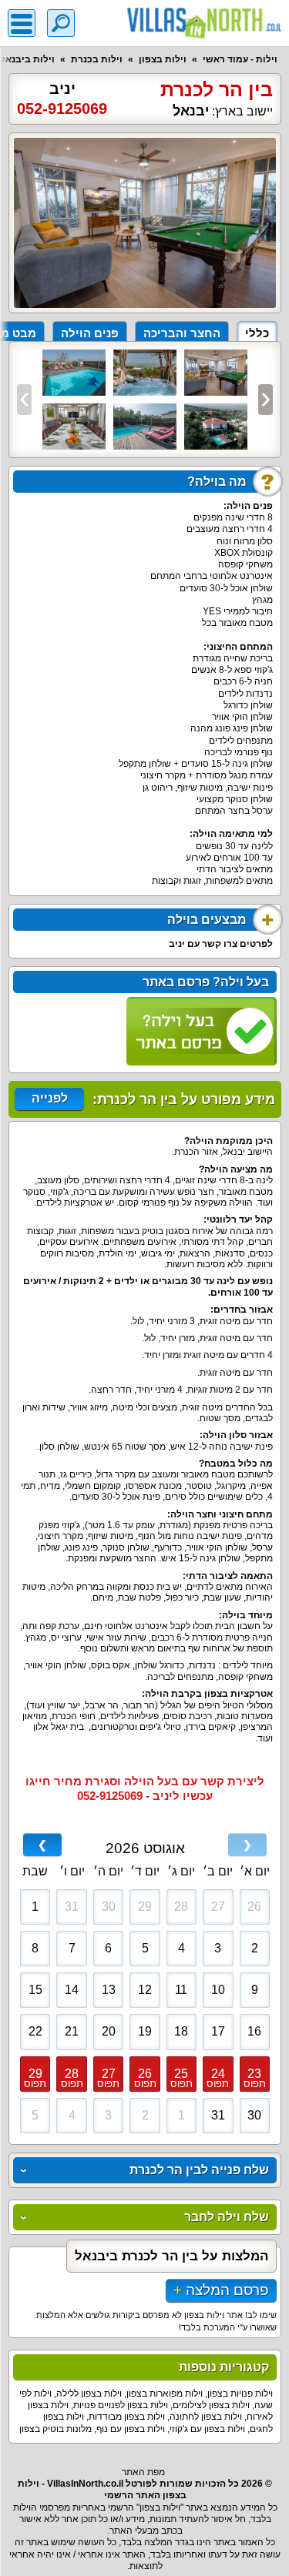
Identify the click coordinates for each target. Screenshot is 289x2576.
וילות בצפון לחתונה (206, 2417)
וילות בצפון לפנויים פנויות (121, 2405)
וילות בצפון (163, 59)
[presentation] (24, 400)
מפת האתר (143, 2472)
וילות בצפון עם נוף (131, 2429)
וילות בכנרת (97, 59)
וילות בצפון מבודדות (127, 2417)
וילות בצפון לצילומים (211, 2405)
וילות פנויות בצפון (240, 2394)
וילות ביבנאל (27, 59)
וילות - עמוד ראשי (240, 59)
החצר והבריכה (182, 333)
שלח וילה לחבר (227, 2217)
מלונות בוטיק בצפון (55, 2429)
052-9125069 (62, 109)
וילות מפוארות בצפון (165, 2394)
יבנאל (191, 111)
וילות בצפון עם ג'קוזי (207, 2429)
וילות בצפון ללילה (89, 2394)
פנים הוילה (90, 333)
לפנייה (50, 1098)
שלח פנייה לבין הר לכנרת (199, 2170)
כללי (257, 333)
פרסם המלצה (227, 2290)
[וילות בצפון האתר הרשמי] (204, 23)
